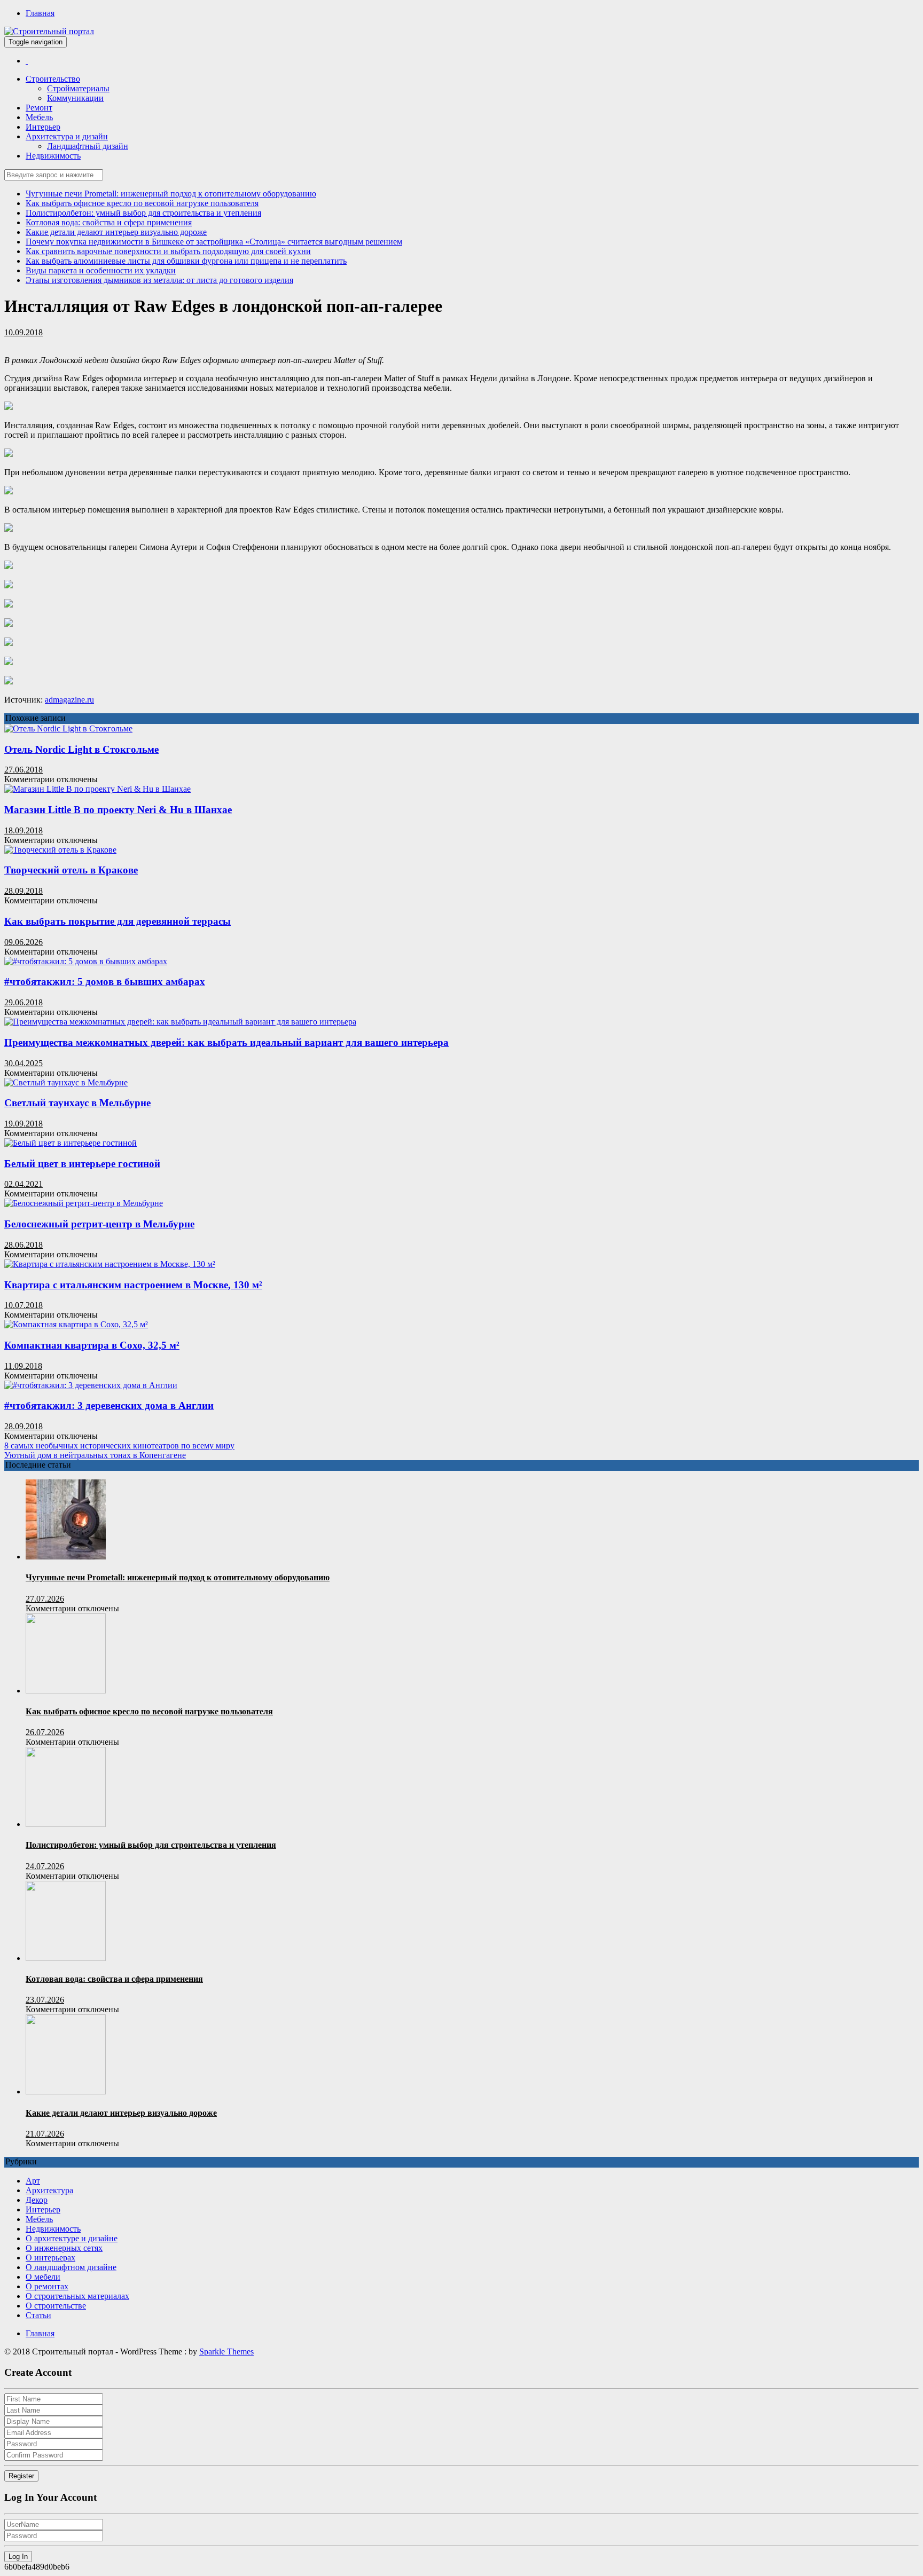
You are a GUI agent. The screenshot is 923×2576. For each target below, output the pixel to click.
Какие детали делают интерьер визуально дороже (116, 232)
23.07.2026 (45, 2000)
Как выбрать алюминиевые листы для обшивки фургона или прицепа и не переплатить (186, 261)
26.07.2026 (45, 1732)
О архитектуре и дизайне (72, 2238)
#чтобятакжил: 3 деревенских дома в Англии (109, 1405)
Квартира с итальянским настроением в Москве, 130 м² (133, 1285)
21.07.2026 (45, 2134)
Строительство (53, 79)
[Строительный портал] (27, 61)
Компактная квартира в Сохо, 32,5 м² (92, 1345)
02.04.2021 (24, 1184)
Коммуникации (75, 98)
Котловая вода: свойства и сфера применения (109, 222)
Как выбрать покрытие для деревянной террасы (118, 921)
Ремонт (39, 108)
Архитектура (49, 2190)
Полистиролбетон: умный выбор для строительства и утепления (143, 213)
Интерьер (43, 127)
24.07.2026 (45, 1866)
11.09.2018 (23, 1366)
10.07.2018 (24, 1305)
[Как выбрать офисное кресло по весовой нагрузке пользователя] (66, 1691)
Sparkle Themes (226, 2352)
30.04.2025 (24, 1063)
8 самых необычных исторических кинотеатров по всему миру (119, 1445)
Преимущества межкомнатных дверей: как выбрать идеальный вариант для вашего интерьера (226, 1042)
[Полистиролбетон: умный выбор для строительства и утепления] (66, 1824)
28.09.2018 (24, 891)
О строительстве (56, 2306)
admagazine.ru (69, 700)
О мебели (43, 2277)
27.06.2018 (24, 770)
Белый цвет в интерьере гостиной (82, 1164)
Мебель (39, 117)
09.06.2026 (24, 942)
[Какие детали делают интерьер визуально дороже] (66, 2091)
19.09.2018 (24, 1124)
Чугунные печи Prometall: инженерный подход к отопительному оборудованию (171, 194)
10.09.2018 (24, 332)
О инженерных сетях (64, 2248)
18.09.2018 (24, 830)
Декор (37, 2200)
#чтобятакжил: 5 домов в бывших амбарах (105, 982)
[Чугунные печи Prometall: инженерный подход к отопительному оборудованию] (66, 1557)
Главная (40, 13)
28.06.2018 (24, 1245)
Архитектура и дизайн (67, 136)
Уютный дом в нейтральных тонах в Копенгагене (95, 1455)
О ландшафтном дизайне (71, 2267)
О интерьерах (50, 2258)
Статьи (38, 2315)
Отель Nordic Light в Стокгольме (81, 749)
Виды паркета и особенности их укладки (101, 270)
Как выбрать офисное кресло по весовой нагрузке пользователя (142, 203)
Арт (33, 2181)
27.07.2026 (45, 1599)
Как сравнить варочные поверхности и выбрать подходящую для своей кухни (168, 251)
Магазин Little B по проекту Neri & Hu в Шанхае (118, 810)
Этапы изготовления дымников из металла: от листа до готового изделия (159, 280)
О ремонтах (47, 2286)
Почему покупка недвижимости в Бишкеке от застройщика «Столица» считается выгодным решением (214, 242)
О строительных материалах (77, 2296)
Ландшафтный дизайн (88, 146)
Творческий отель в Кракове (71, 870)
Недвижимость (53, 156)
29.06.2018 (24, 1002)
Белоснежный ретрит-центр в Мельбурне (99, 1224)
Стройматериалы (78, 88)
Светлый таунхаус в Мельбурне (77, 1103)
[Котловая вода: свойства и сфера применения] (66, 1958)
